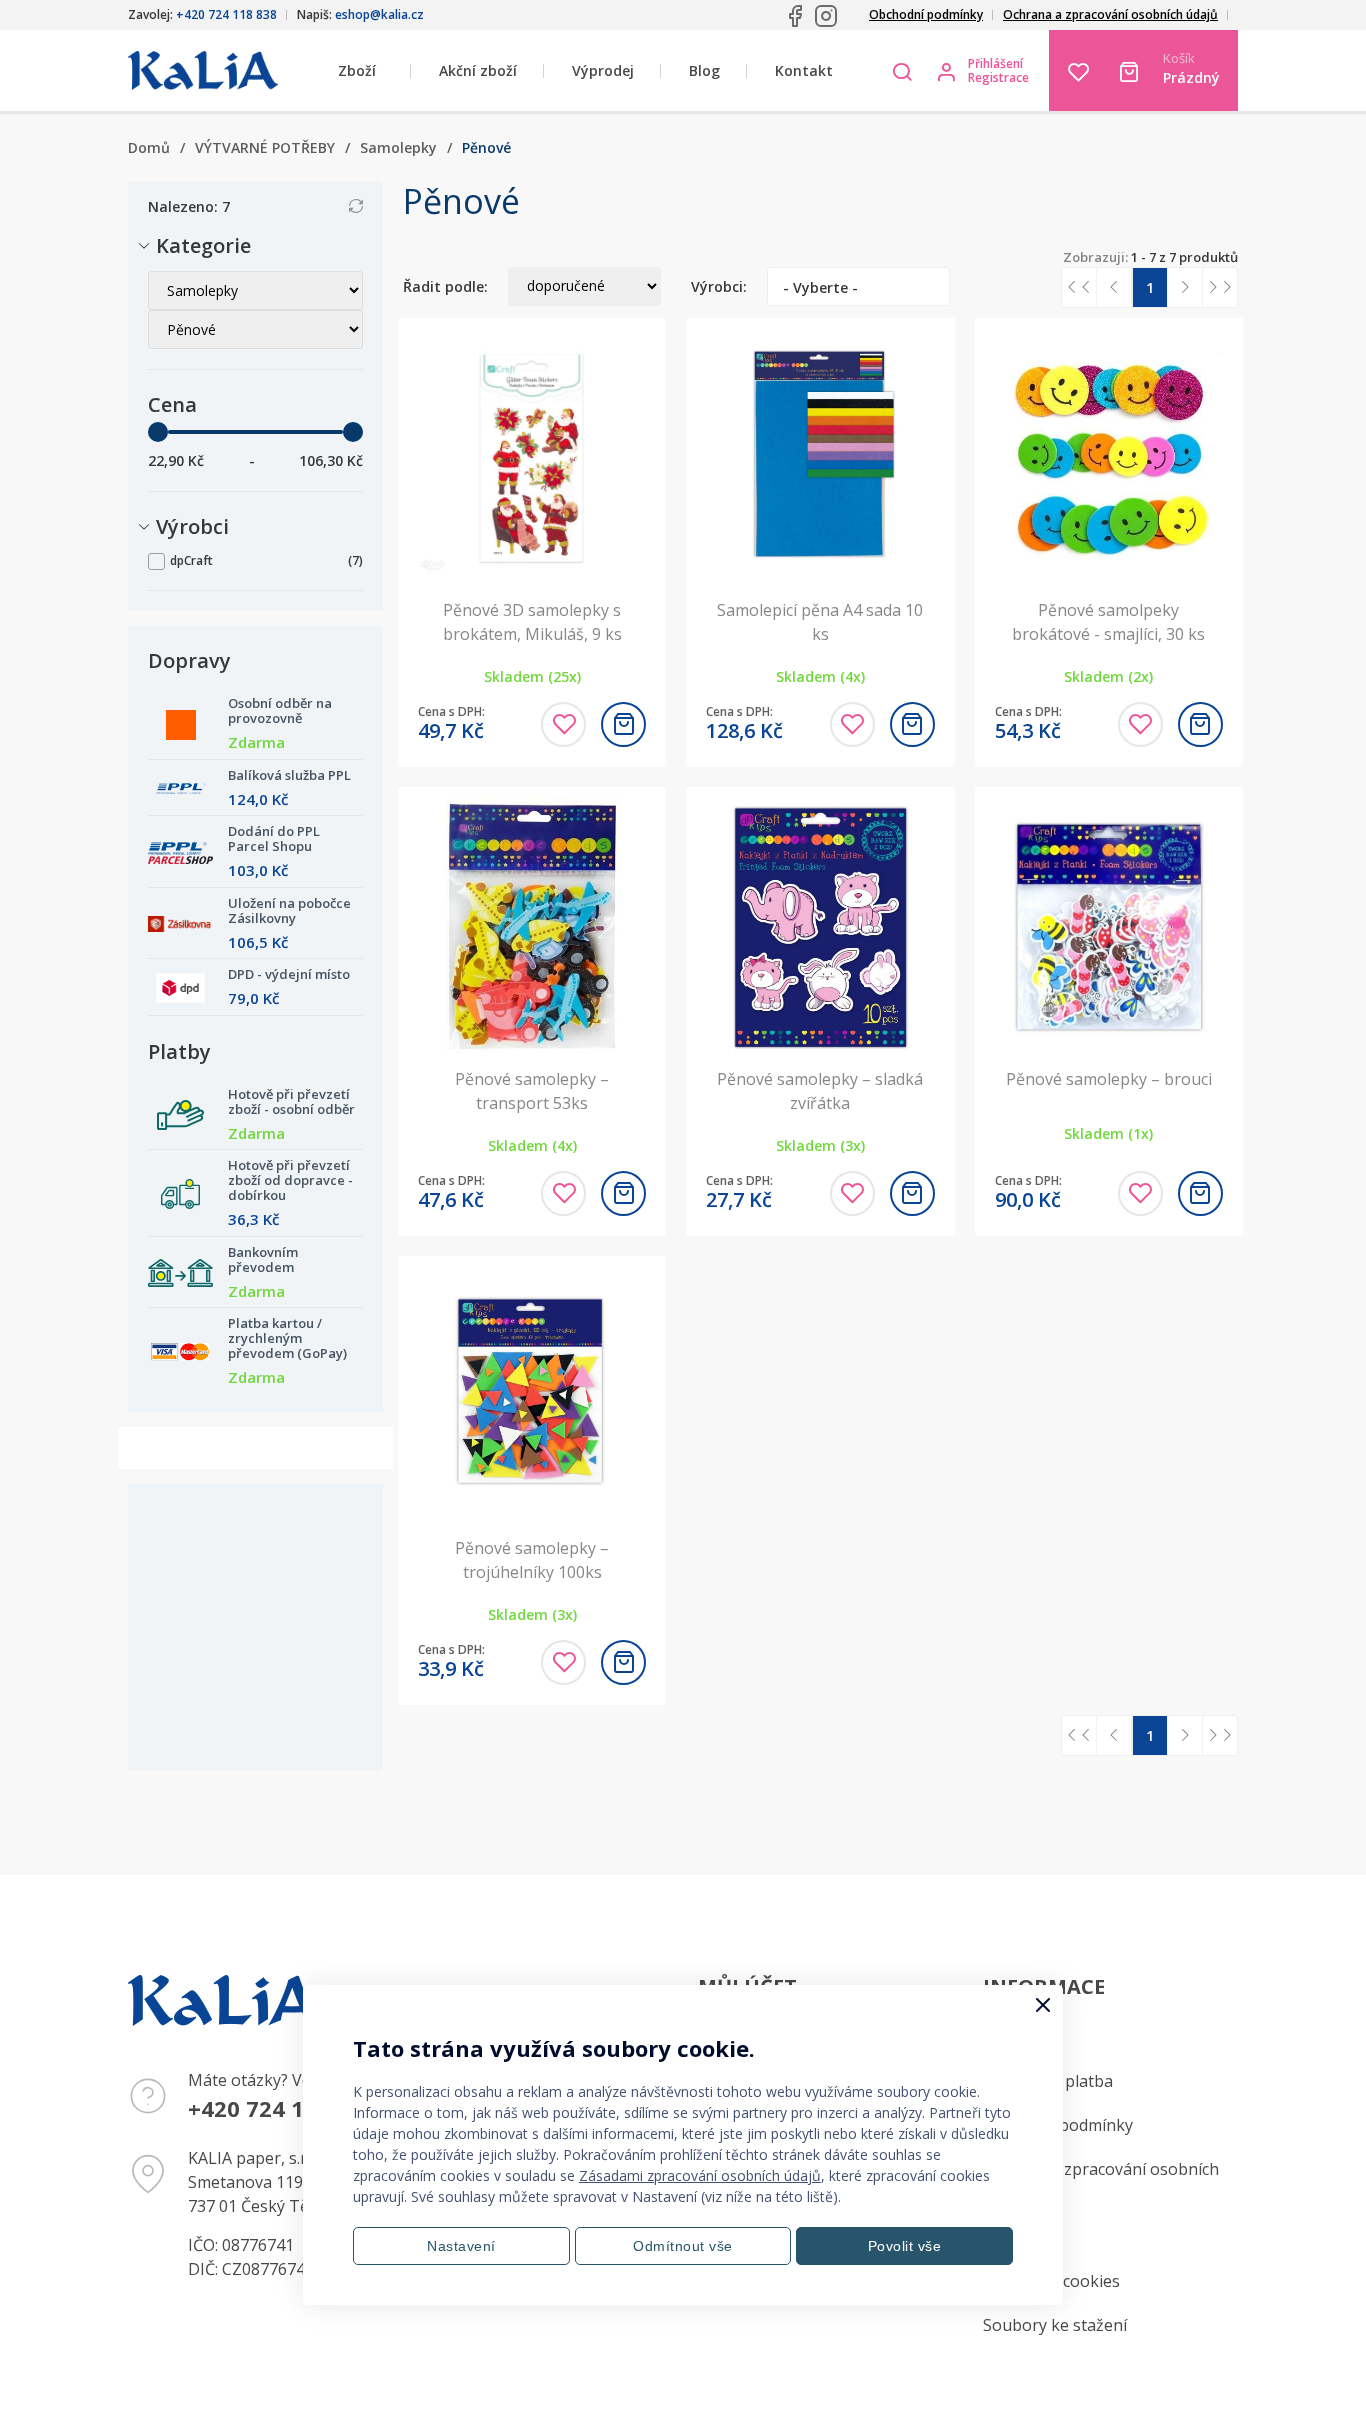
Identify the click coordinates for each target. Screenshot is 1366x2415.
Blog (704, 70)
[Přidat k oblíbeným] (563, 724)
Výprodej (603, 70)
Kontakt (804, 70)
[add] (623, 724)
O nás (1004, 2237)
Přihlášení (995, 64)
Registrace (998, 78)
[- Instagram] (826, 16)
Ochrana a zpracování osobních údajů (1110, 14)
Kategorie (203, 245)
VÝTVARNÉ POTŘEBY (265, 147)
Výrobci (192, 526)
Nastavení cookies (1051, 2281)
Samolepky (398, 147)
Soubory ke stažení (1055, 2325)
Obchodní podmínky (926, 14)
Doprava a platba (1048, 2081)
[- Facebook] (795, 16)
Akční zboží (478, 70)
